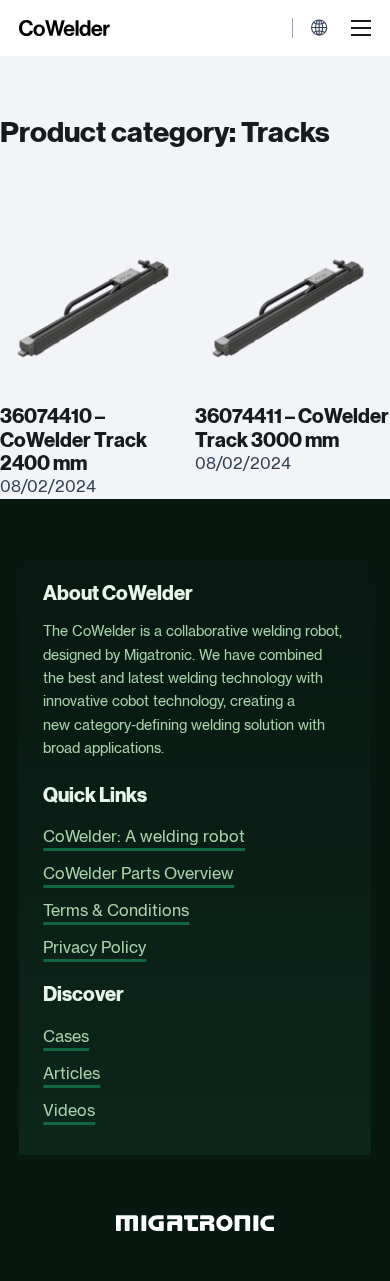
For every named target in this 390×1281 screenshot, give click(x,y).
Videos (69, 1110)
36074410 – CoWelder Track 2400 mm (73, 440)
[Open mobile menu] (361, 28)
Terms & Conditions (116, 910)
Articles (71, 1073)
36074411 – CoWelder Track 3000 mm (292, 428)
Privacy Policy (94, 947)
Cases (66, 1036)
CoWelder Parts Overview (138, 873)
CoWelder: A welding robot (144, 836)
